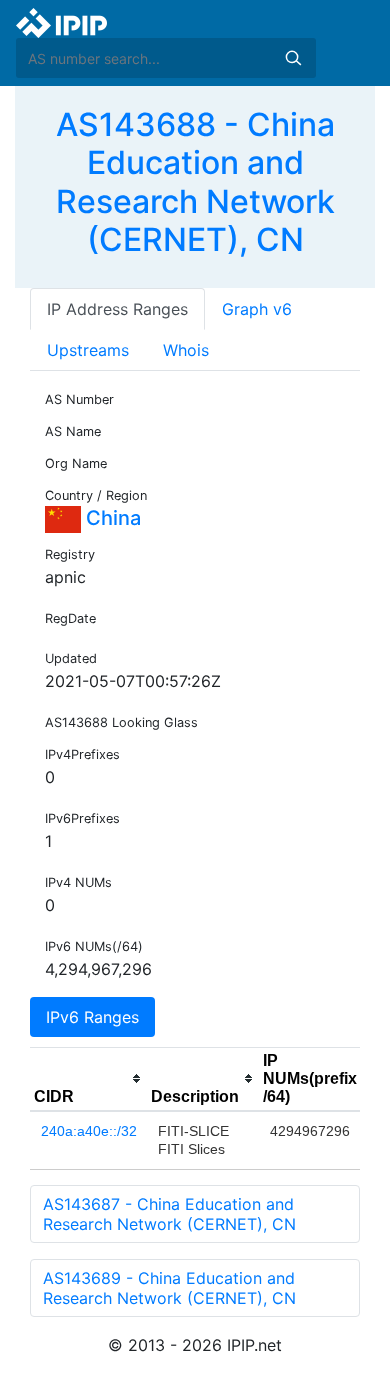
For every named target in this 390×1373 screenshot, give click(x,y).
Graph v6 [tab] (257, 309)
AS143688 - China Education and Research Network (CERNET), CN (195, 182)
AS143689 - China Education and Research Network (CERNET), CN (169, 1288)
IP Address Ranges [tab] (117, 309)
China (111, 518)
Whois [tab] (186, 350)
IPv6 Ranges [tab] (92, 1017)
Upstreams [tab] (88, 350)
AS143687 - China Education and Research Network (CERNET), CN (169, 1214)
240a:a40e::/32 (89, 1131)
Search (293, 58)
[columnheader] (88, 1079)
